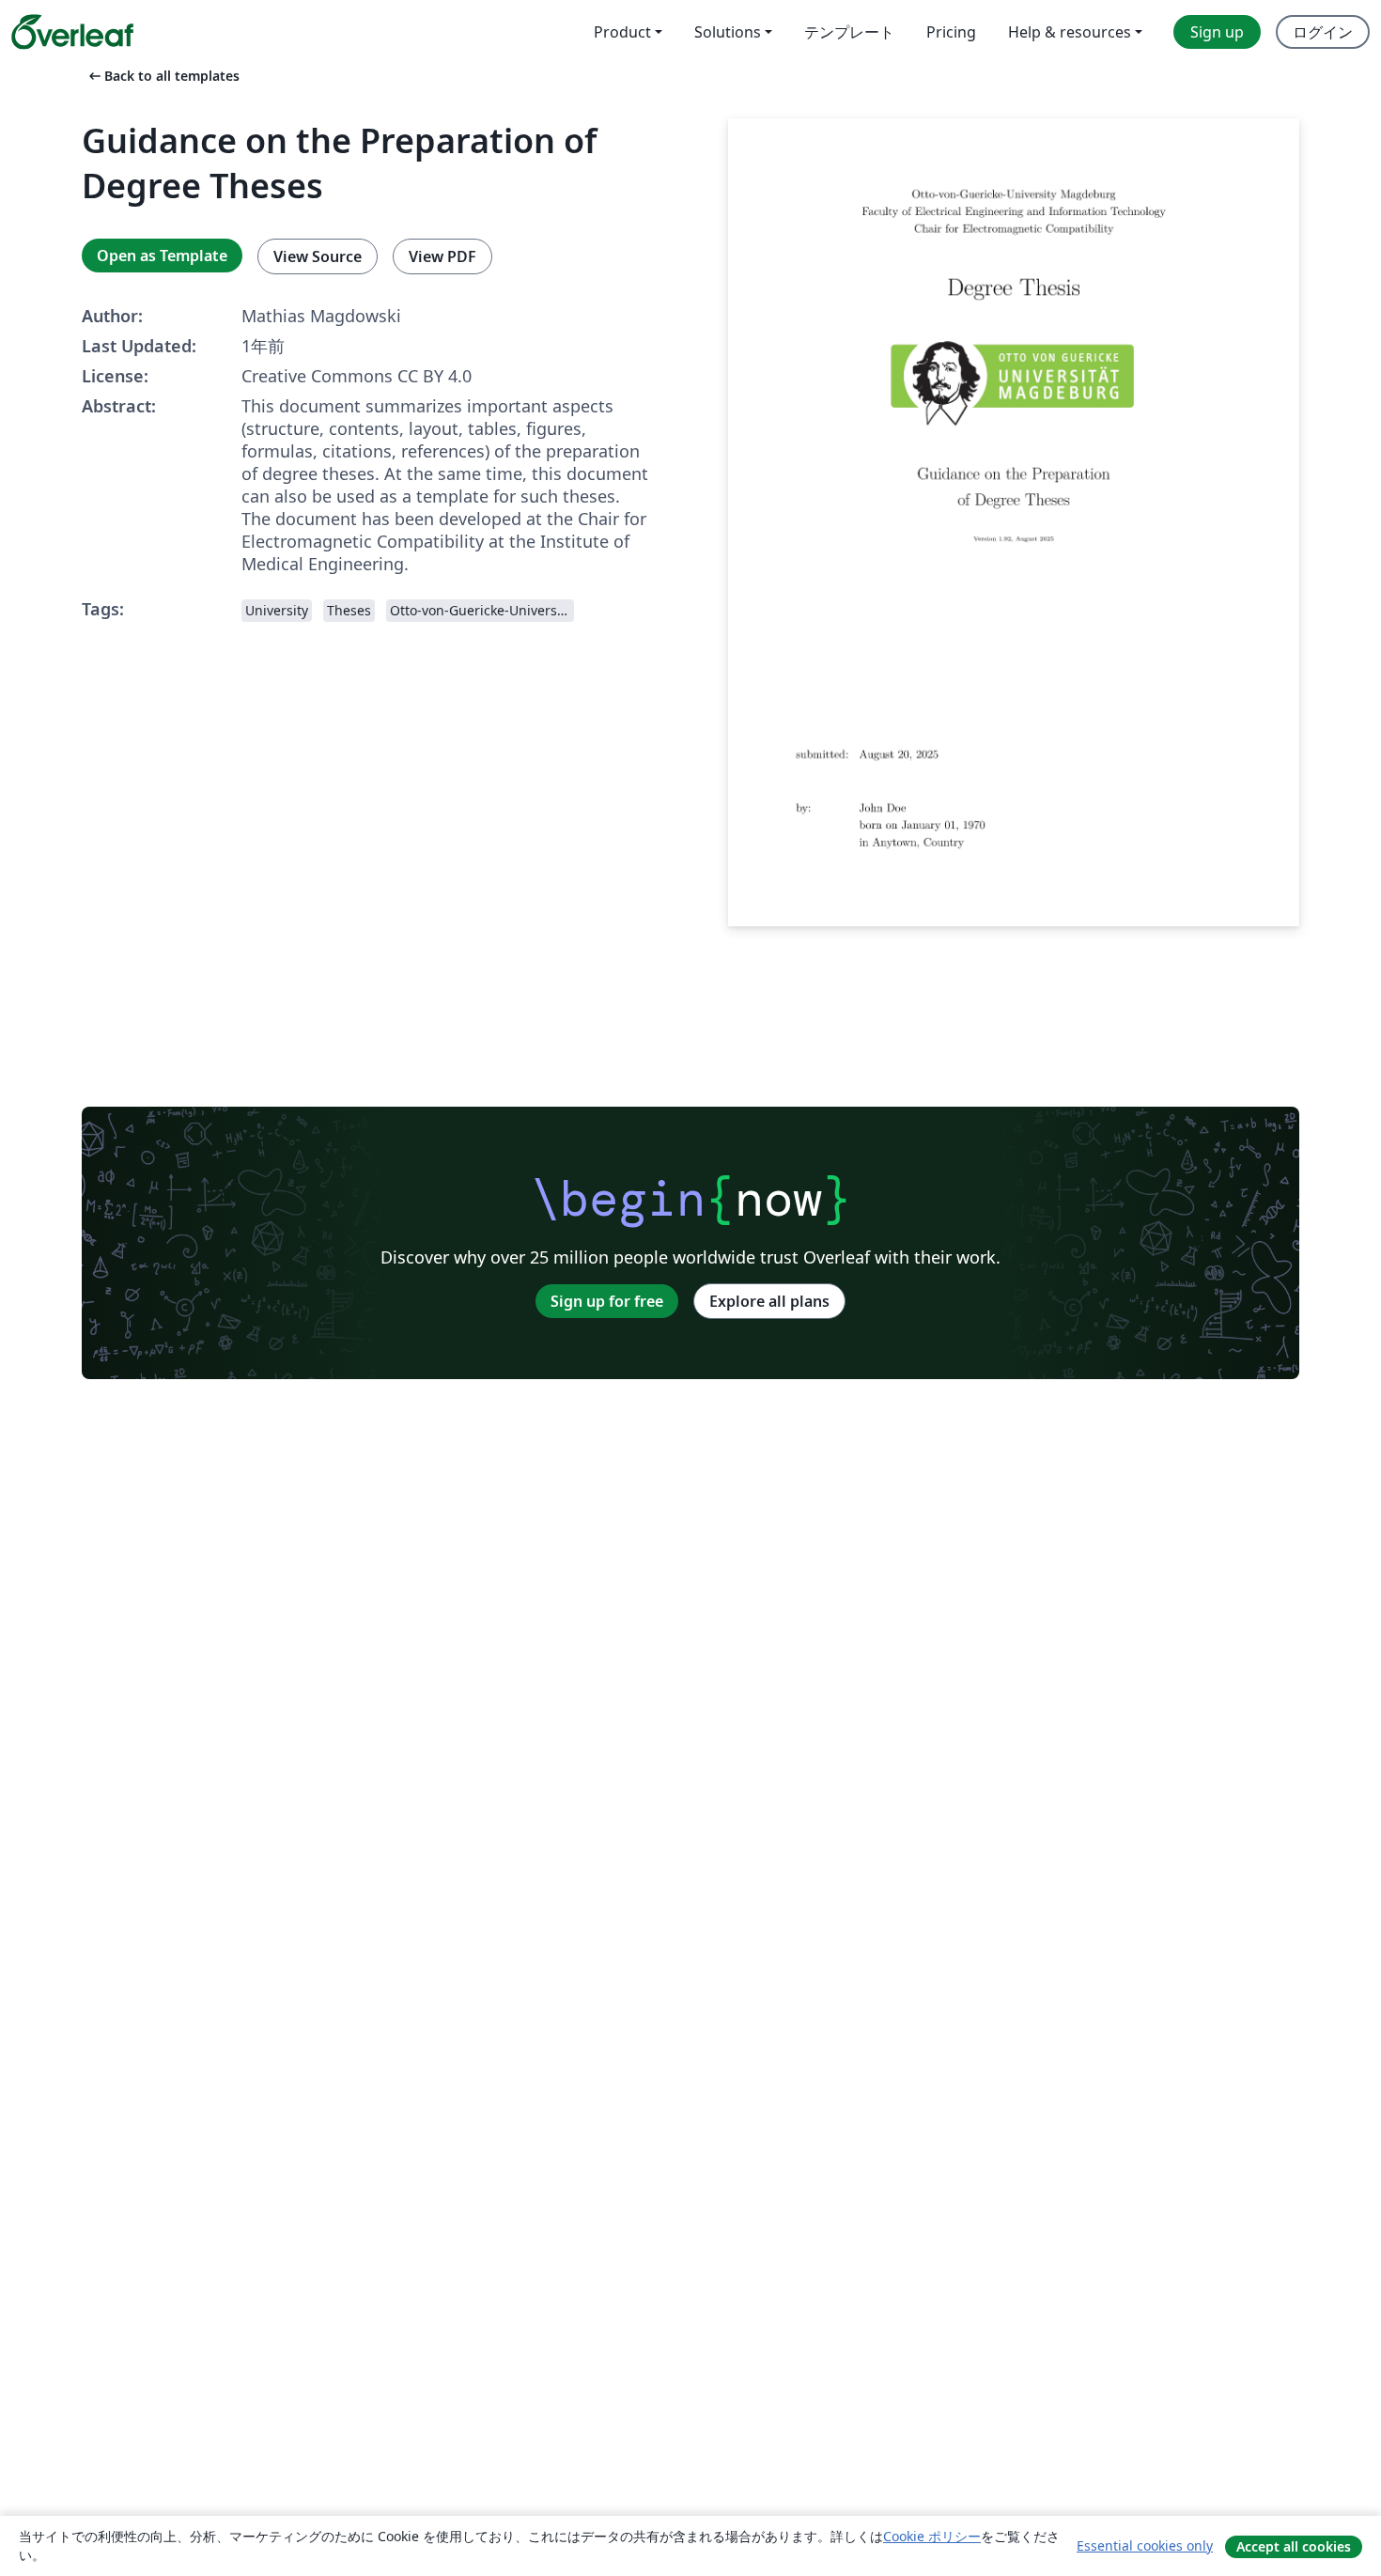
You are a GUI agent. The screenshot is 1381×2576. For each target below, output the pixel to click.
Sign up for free (607, 1301)
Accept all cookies (1294, 2546)
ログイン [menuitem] (1323, 32)
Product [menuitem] (622, 32)
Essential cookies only (1145, 2545)
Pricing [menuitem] (951, 32)
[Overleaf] (72, 32)
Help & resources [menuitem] (1070, 32)
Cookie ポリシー (932, 2536)
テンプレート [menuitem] (849, 32)
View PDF (442, 256)
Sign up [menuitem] (1217, 32)
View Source (318, 256)
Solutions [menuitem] (728, 32)
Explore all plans (769, 1301)
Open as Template (162, 256)
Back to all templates (163, 76)
